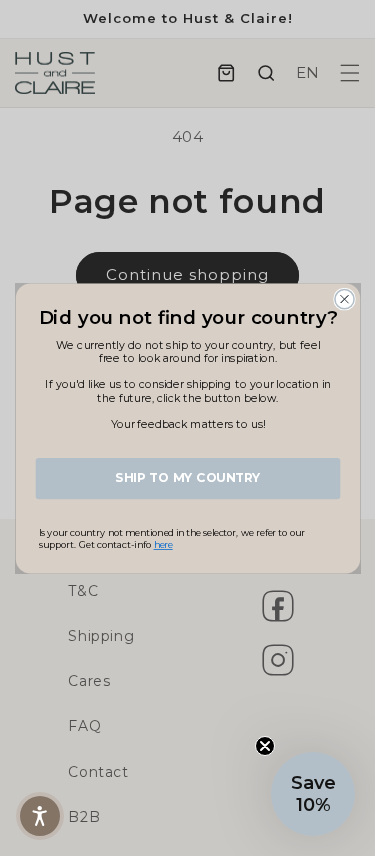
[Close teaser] (265, 746)
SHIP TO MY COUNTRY (187, 477)
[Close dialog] (343, 298)
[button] (313, 794)
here (162, 544)
